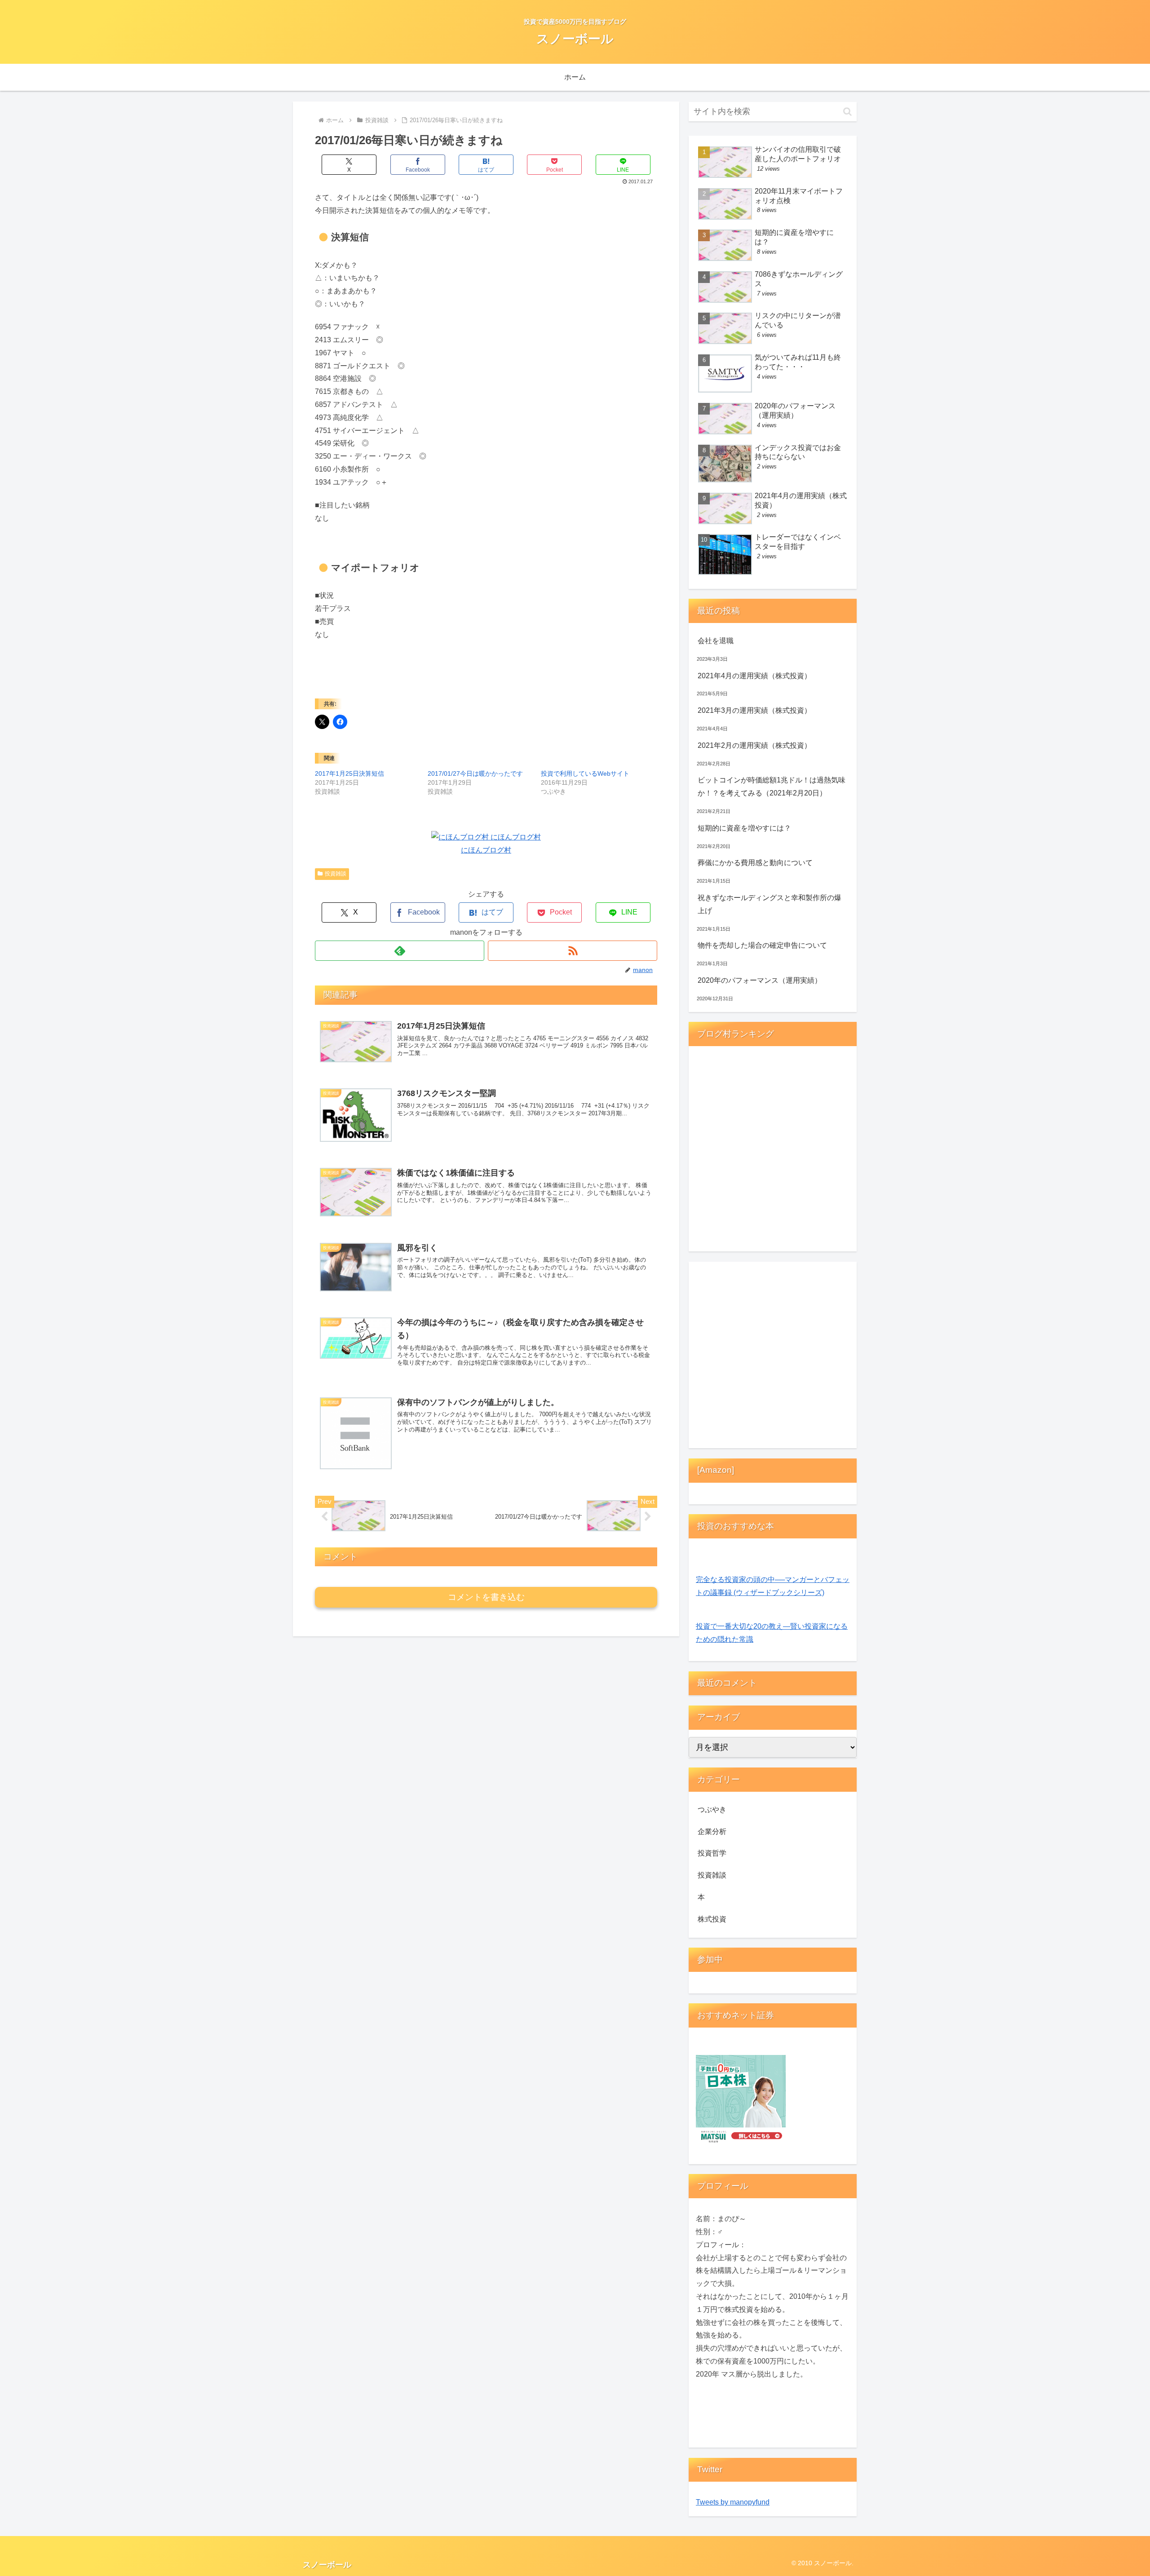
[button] (847, 112)
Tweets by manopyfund (733, 2502)
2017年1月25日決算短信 (349, 773)
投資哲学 (712, 1853)
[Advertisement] (773, 1357)
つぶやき (712, 1809)
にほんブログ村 (486, 850)
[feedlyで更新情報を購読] (400, 951)
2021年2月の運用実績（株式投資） (754, 745)
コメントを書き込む (486, 1597)
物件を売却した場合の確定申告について (762, 945)
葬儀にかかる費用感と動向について (755, 863)
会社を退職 (716, 641)
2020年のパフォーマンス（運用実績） (760, 980)
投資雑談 (336, 874)
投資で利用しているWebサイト (585, 773)
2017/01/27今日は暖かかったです (475, 773)
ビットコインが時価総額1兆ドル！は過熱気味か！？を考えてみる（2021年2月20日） (772, 786)
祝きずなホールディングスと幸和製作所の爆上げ (770, 904)
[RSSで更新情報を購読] (573, 951)
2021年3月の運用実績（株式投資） (754, 710)
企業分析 (712, 1831)
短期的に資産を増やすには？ (744, 828)
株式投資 (712, 1919)
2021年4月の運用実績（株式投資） (754, 676)
